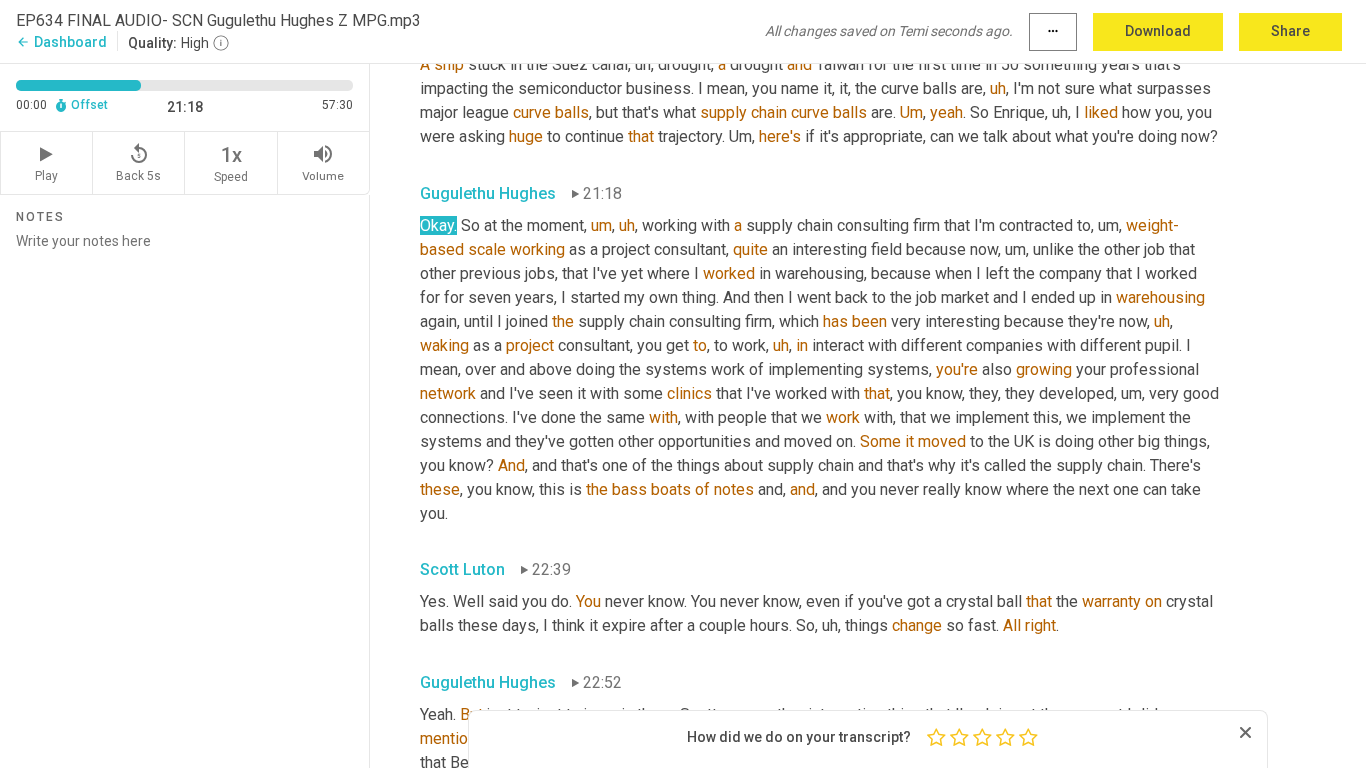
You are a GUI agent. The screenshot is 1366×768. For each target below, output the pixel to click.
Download (1158, 31)
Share (1290, 31)
